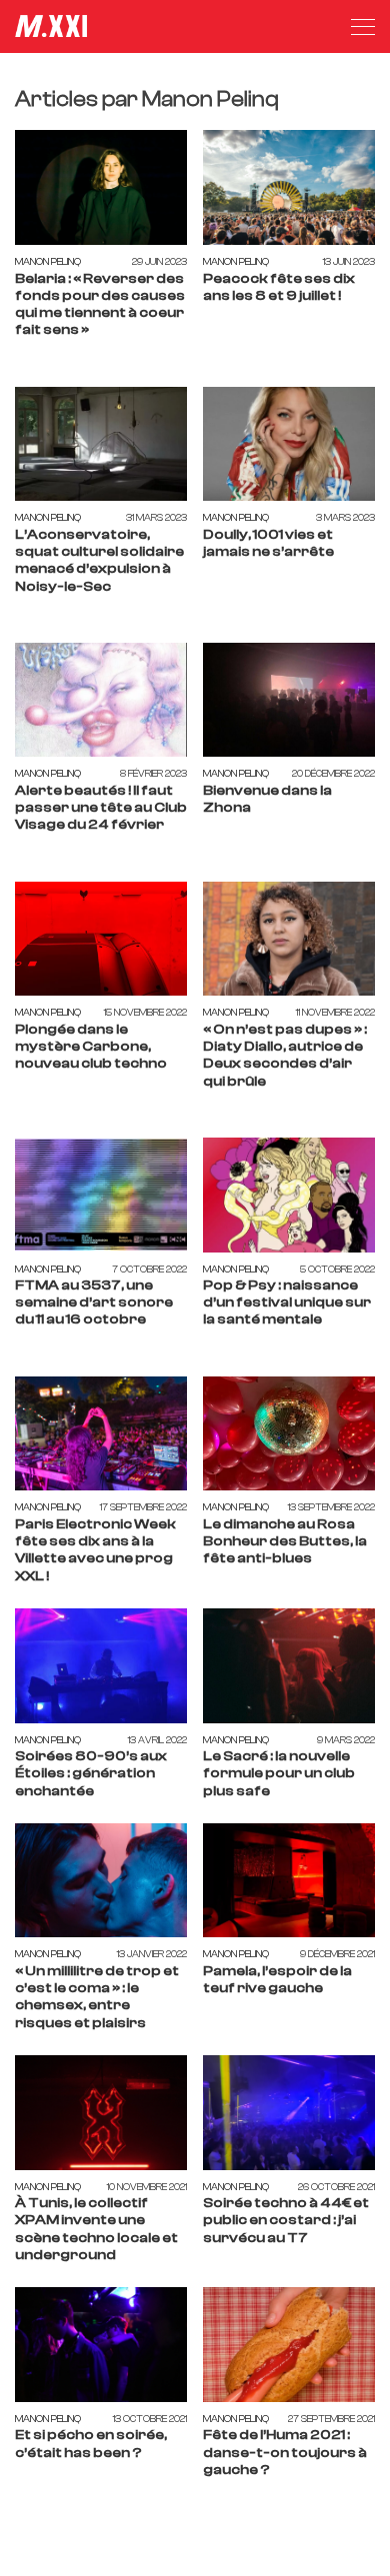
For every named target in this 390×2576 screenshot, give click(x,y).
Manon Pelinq (48, 261)
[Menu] (363, 27)
